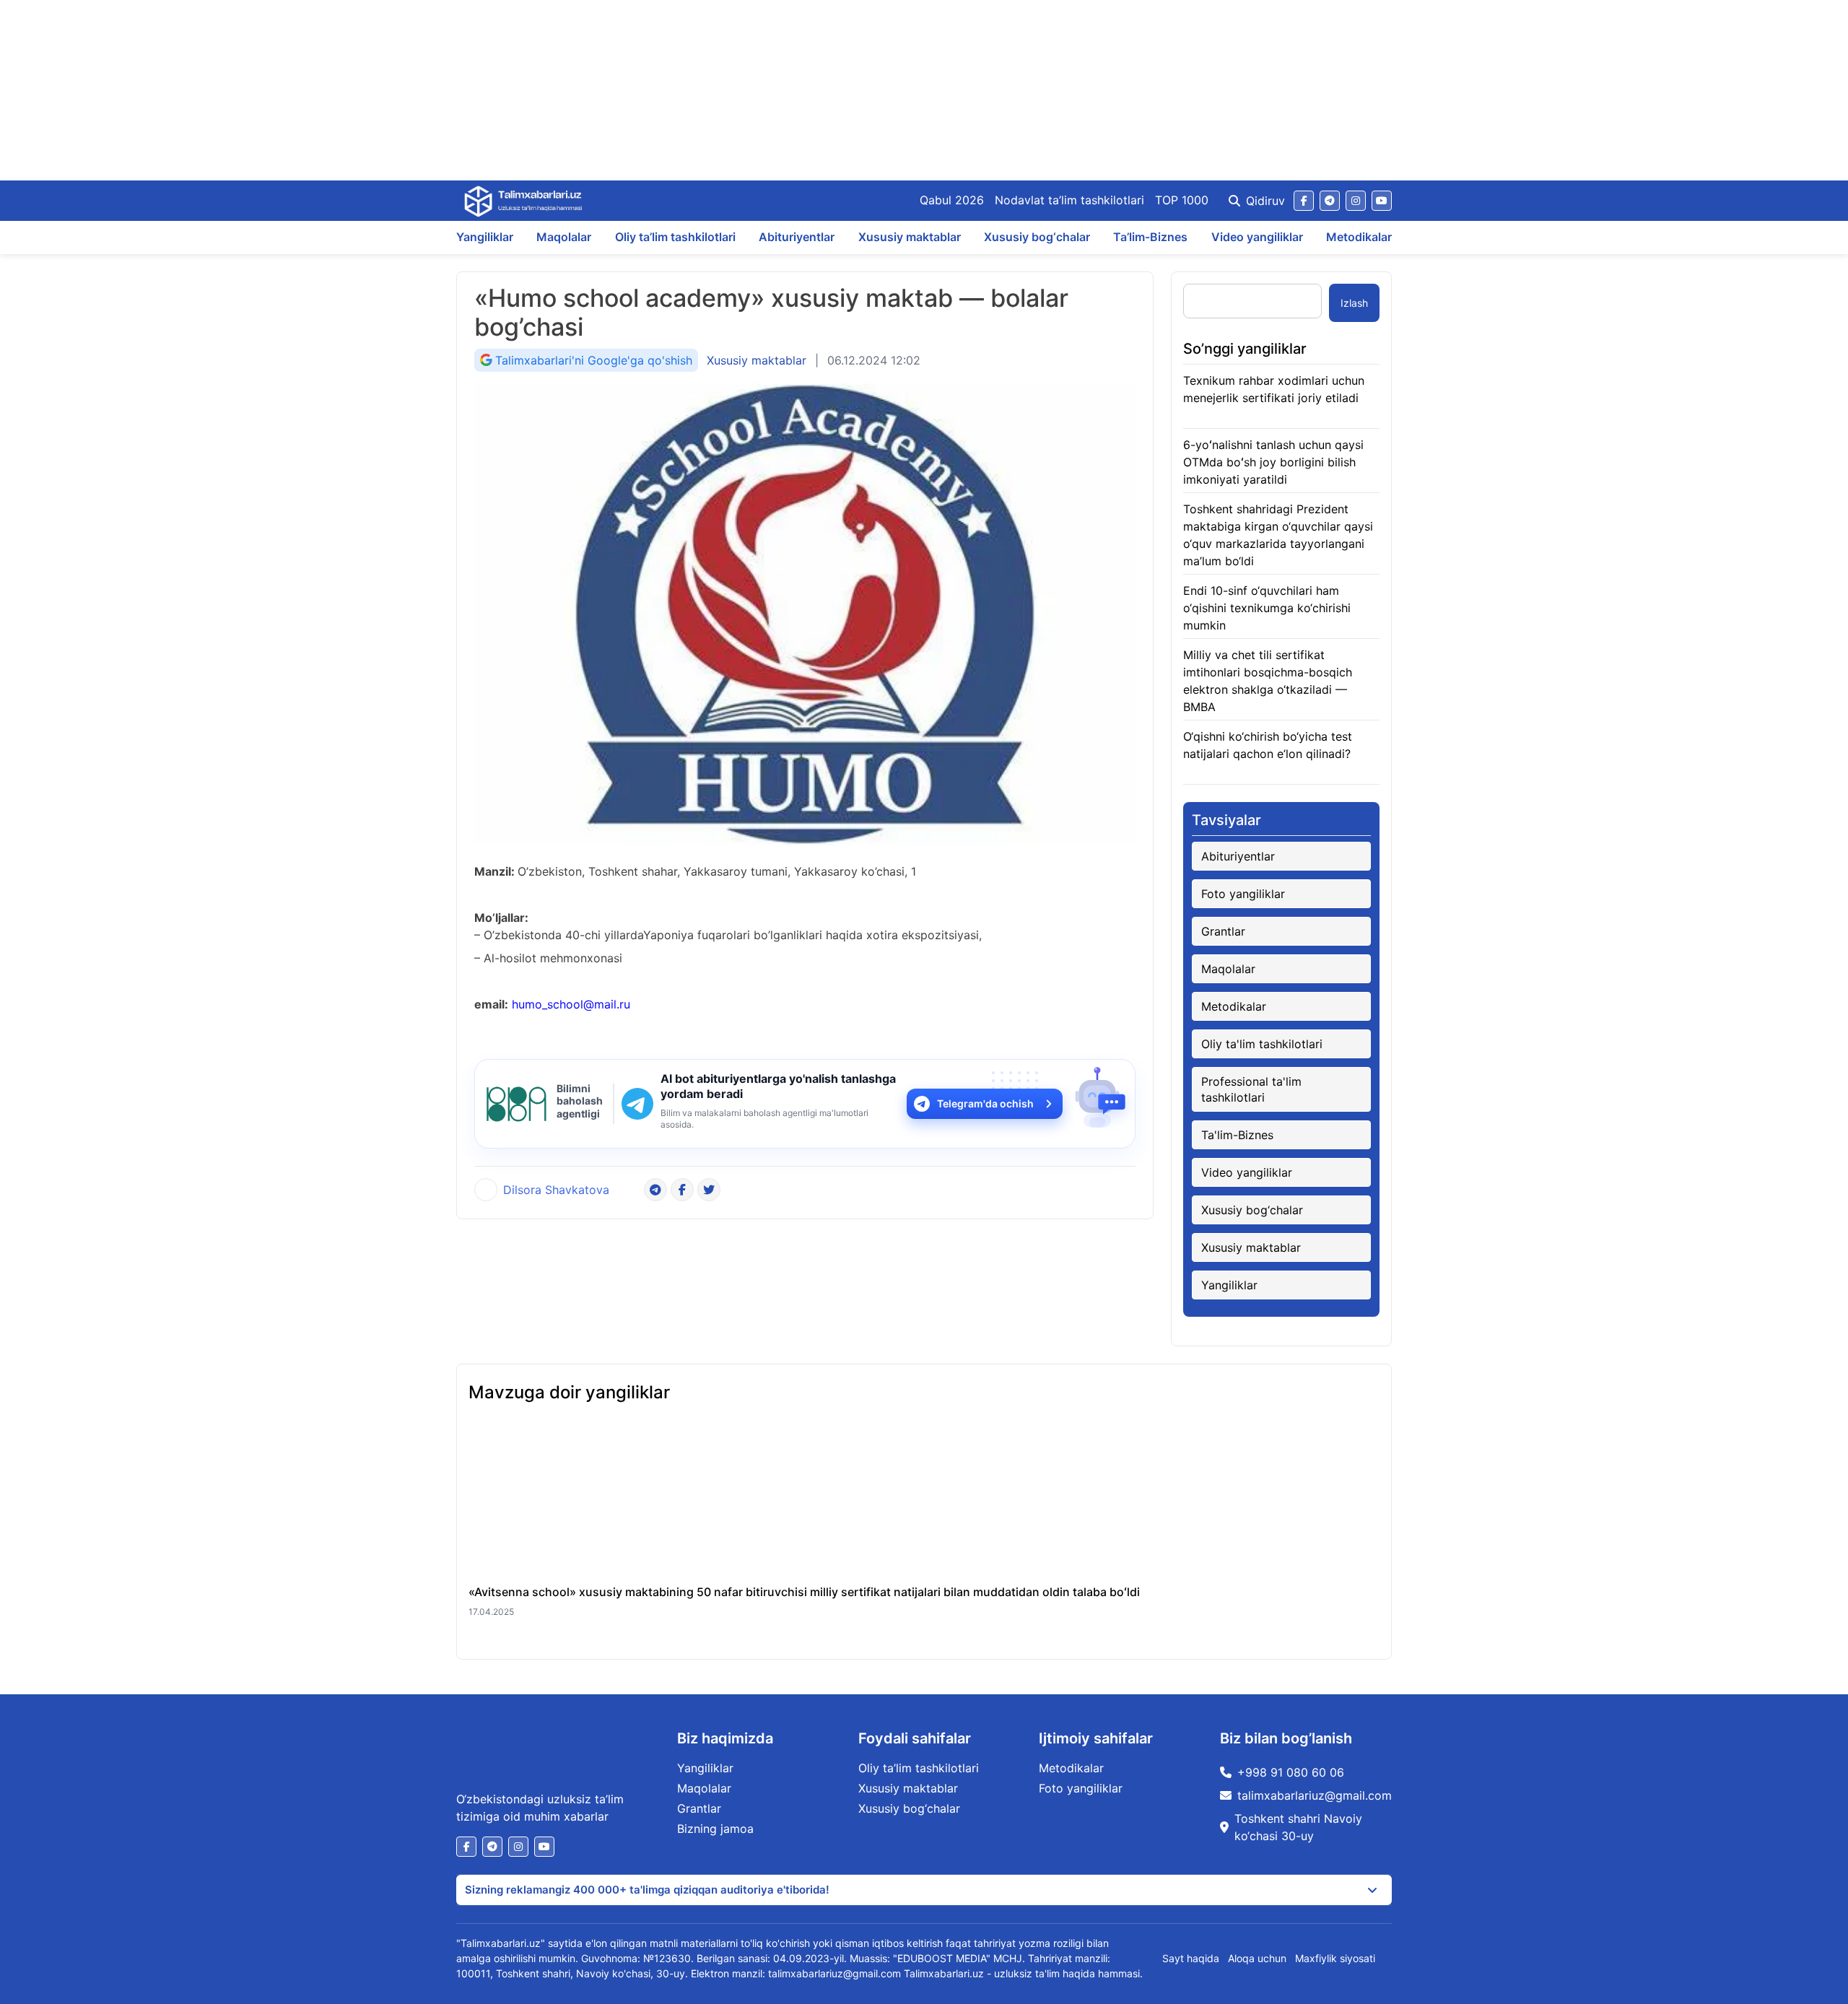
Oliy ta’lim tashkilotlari (675, 237)
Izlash (1354, 303)
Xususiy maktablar (910, 237)
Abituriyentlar (797, 237)
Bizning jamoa (715, 1829)
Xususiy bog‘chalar (1037, 237)
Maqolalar (564, 237)
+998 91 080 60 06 (1291, 1772)
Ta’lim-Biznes (1150, 237)
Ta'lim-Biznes (1237, 1135)
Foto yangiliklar (1243, 894)
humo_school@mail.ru (571, 1004)
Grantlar (1223, 931)
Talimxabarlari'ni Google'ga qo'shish (594, 360)
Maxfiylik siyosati (1335, 1958)
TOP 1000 (1182, 200)
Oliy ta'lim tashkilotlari (1262, 1044)
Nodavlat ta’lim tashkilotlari (1069, 200)
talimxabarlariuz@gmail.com (1315, 1795)
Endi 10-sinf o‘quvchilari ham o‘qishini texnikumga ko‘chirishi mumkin (1267, 608)
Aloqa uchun (1257, 1958)
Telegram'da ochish (985, 1103)
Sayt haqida (1191, 1958)
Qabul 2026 (952, 200)
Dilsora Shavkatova (556, 1190)
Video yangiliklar (1257, 237)
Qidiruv (1265, 201)
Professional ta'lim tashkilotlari (1251, 1089)
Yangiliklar (485, 237)
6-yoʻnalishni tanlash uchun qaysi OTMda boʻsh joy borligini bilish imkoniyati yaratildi (1273, 462)
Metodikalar (1359, 237)
